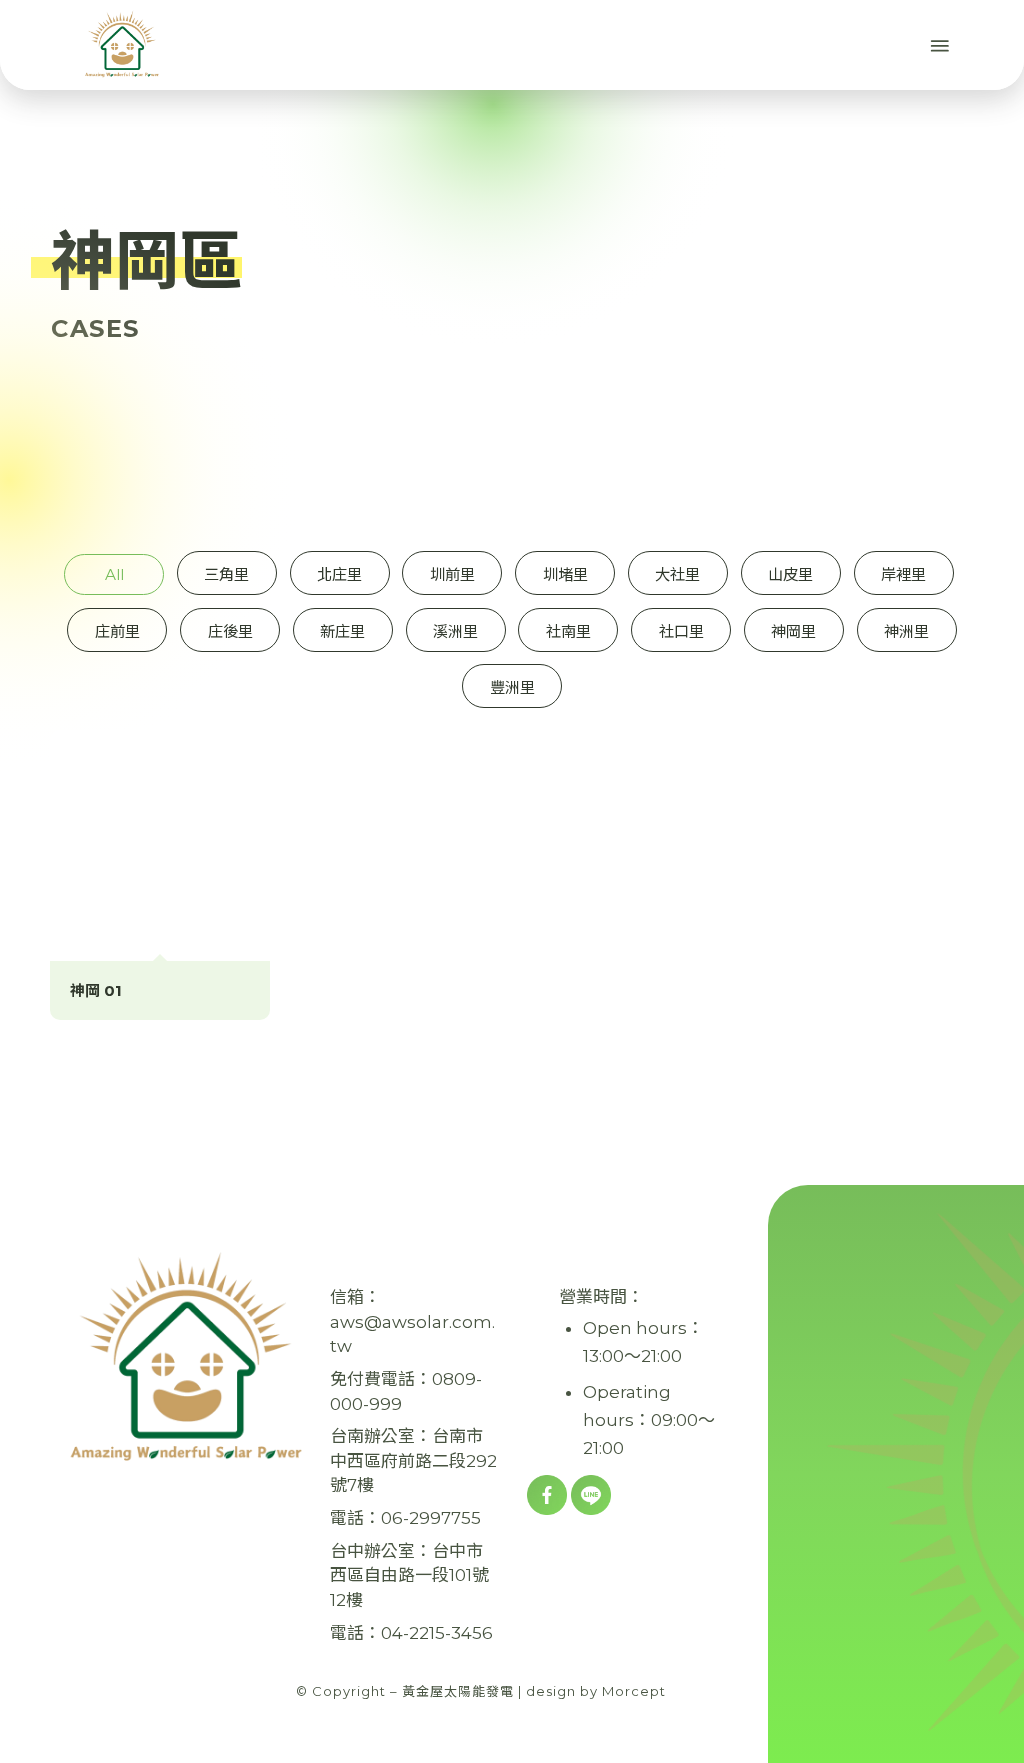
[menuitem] (894, 45)
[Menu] (938, 45)
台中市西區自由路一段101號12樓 (409, 1575)
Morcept (634, 1691)
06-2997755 (431, 1518)
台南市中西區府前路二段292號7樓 (413, 1460)
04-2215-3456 (437, 1633)
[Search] (894, 45)
